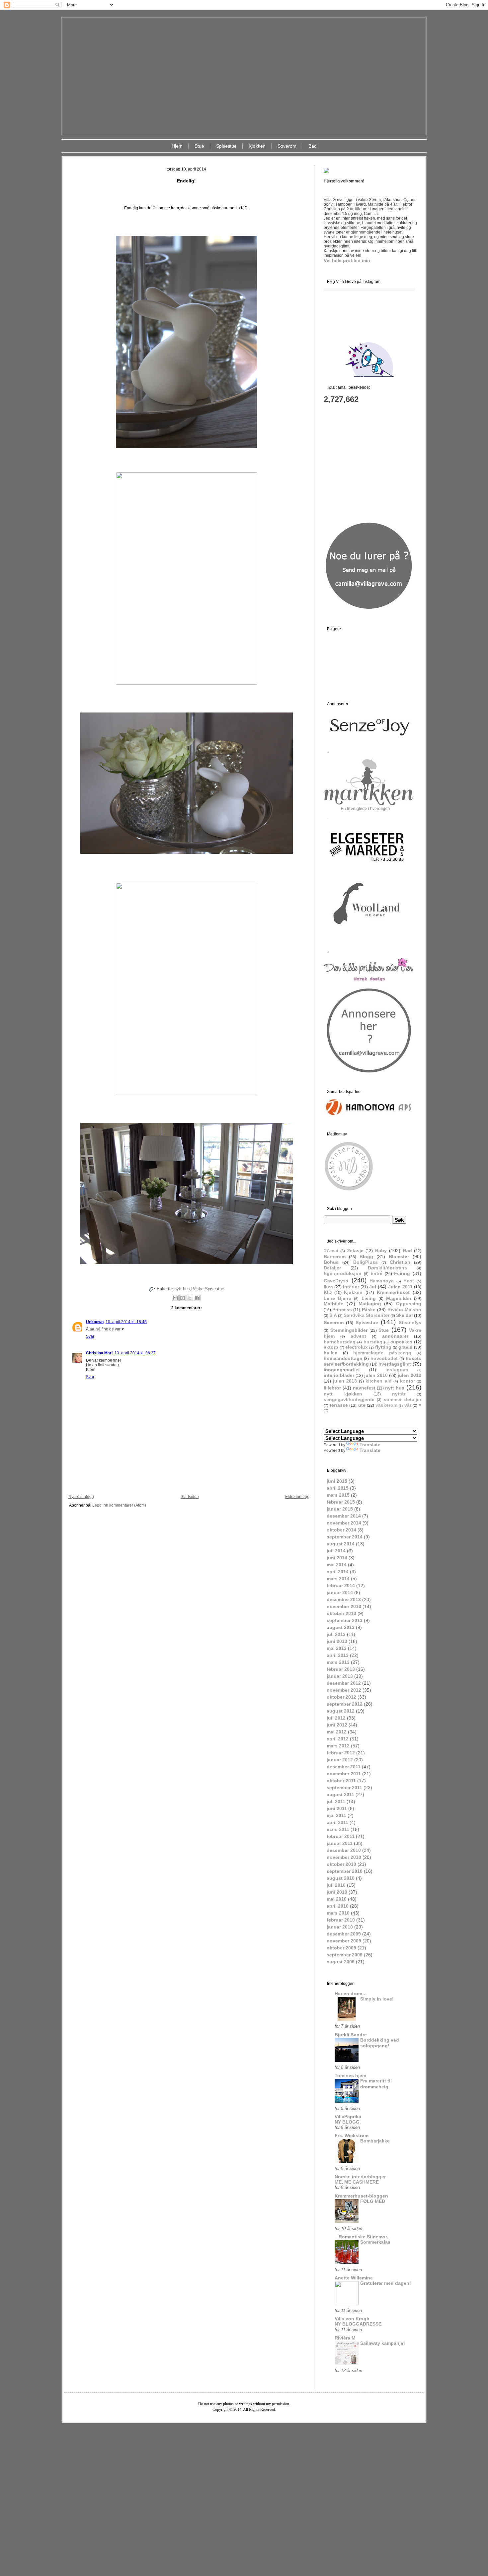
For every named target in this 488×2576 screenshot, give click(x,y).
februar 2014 (341, 1586)
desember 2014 (344, 1516)
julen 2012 (409, 1375)
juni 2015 (337, 1481)
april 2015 (338, 1488)
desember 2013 (344, 1599)
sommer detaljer (403, 1399)
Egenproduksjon (343, 1273)
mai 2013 (337, 1648)
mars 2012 (338, 1746)
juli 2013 (336, 1634)
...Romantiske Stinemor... (363, 2237)
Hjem (177, 146)
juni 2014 (337, 1558)
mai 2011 (336, 1815)
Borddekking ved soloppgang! (380, 2043)
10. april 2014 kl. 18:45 (126, 1322)
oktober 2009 (341, 1948)
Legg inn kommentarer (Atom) (119, 1505)
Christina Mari (99, 1353)
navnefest (364, 1388)
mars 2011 (338, 1829)
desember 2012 (344, 1683)
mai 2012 (337, 1732)
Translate (370, 1445)
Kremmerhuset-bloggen (361, 2196)
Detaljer (332, 1268)
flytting (383, 1347)
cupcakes (401, 1342)
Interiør (351, 1287)
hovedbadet (384, 1358)
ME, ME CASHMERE (357, 2182)
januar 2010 (340, 1927)
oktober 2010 (341, 1864)
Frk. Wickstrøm (352, 2135)
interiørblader (339, 1375)
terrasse (339, 1405)
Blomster (399, 1256)
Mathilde (333, 1304)
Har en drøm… (351, 1994)
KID (328, 1292)
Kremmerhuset (393, 1292)
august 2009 (341, 1962)
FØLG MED (373, 2201)
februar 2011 (341, 1836)
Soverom (287, 146)
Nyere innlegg (81, 1497)
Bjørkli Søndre (351, 2035)
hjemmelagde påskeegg (382, 1353)
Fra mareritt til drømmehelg (376, 2084)
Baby (381, 1251)
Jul (373, 1287)
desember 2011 (344, 1767)
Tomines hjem (350, 2075)
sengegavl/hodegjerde (349, 1399)
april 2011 (337, 1822)
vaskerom (386, 1405)
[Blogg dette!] (183, 1298)
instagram (397, 1370)
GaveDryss (336, 1281)
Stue (199, 146)
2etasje (355, 1251)
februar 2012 (341, 1753)
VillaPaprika (348, 2117)
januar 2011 (340, 1843)
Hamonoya (382, 1281)
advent (358, 1336)
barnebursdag (340, 1342)
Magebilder (399, 1298)
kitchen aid (379, 1381)
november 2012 (344, 1690)
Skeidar (405, 1315)
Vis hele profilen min (347, 260)
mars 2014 (338, 1579)
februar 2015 (341, 1502)
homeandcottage (343, 1358)
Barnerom (335, 1256)
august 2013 (341, 1627)
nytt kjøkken (343, 1394)
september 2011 (344, 1788)
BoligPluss (366, 1262)
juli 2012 (336, 1718)
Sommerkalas (375, 2242)
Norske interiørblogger (360, 2177)
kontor (407, 1381)
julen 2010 (376, 1375)
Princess (342, 1310)
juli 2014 (336, 1551)
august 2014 (341, 1544)
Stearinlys (410, 1322)
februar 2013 (341, 1669)
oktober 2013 (341, 1613)
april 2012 (338, 1739)
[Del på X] (190, 1298)
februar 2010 (341, 1920)
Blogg (366, 1256)
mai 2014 (337, 1565)
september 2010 (345, 1871)
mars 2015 (338, 1495)
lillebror (332, 1388)
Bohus (331, 1262)
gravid (406, 1347)
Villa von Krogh (352, 2319)
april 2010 (338, 1906)
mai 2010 (337, 1899)
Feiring (402, 1273)
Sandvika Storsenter (366, 1315)
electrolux (357, 1347)
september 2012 (345, 1704)
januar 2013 (340, 1676)
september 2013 (345, 1620)
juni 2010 (337, 1892)
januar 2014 (340, 1593)
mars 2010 (338, 1913)
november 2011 (344, 1774)
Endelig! (186, 181)
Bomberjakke (375, 2141)
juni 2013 (337, 1641)
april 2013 (338, 1655)
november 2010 (344, 1857)
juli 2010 (336, 1885)
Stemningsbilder (349, 1330)
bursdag (373, 1342)
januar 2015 (340, 1509)
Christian (400, 1262)
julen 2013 (345, 1381)
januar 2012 (340, 1760)
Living (369, 1298)
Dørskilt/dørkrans (387, 1268)
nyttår (399, 1394)
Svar (90, 1336)
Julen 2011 (400, 1287)
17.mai (331, 1251)
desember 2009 (344, 1934)
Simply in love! (377, 1999)
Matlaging (370, 1304)
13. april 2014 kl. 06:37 (135, 1353)
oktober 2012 (341, 1697)
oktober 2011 (341, 1781)
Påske (197, 1289)
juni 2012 (337, 1725)
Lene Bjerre (337, 1298)
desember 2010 (344, 1850)
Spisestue (226, 146)
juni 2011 (337, 1808)
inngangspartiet (342, 1370)
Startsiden (190, 1497)
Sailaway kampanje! (383, 2343)
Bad (313, 146)
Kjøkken (257, 146)
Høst (409, 1281)
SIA (333, 1315)
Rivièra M (345, 2338)
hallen (331, 1353)
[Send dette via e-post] (175, 1298)
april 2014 (338, 1572)
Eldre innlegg (297, 1497)
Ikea (328, 1287)
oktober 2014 (341, 1530)
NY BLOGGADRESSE (358, 2324)
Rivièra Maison (404, 1310)
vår (408, 1405)
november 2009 (344, 1941)
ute (362, 1405)
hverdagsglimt (395, 1364)
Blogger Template (224, 2428)
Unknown (95, 1322)
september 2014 (345, 1537)
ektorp (331, 1347)
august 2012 (341, 1711)
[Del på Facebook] (197, 1298)
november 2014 (344, 1523)
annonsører (395, 1336)
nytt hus (182, 1289)
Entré (376, 1273)
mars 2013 (338, 1662)
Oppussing (409, 1304)
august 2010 (341, 1878)
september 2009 (345, 1955)
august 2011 (340, 1795)
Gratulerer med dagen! (386, 2283)
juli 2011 (336, 1801)
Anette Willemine (354, 2278)
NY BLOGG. (348, 2122)
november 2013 (344, 1606)
